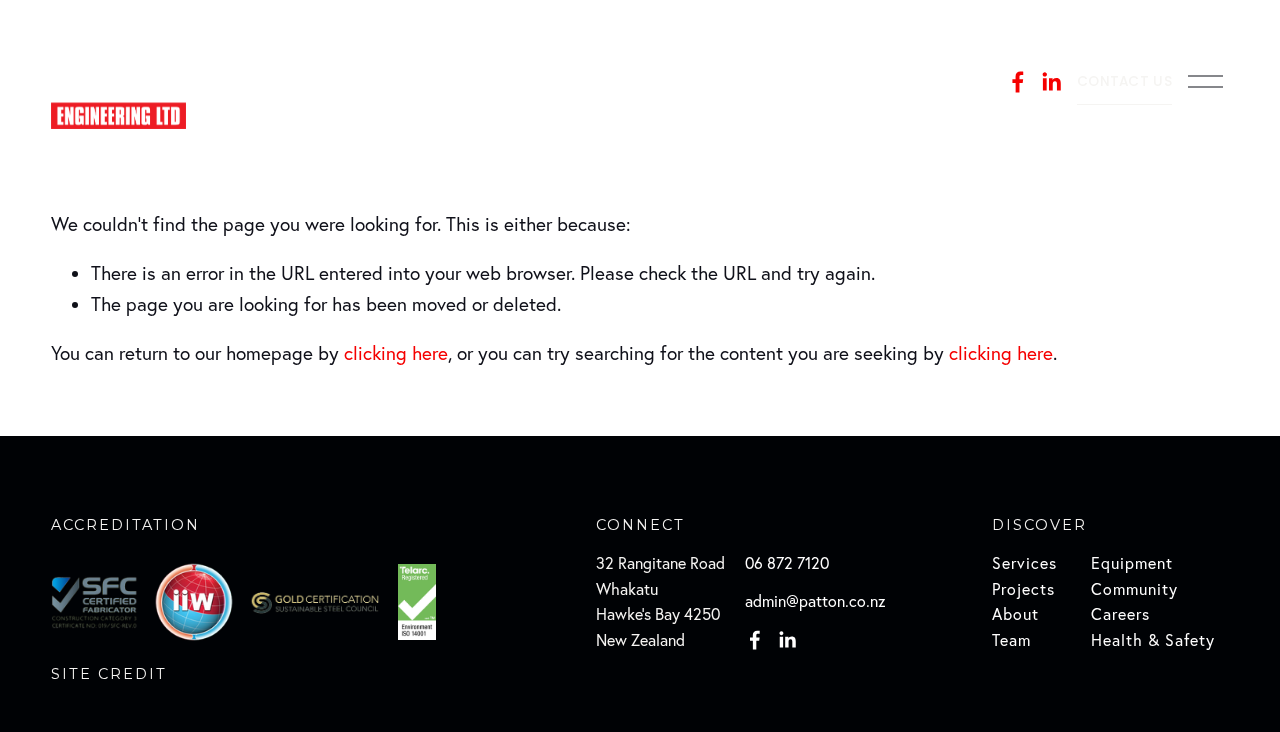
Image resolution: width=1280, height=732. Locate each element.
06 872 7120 (787, 563)
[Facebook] (1018, 82)
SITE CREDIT (109, 674)
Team (1011, 640)
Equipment (1132, 563)
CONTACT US (1124, 81)
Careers (1120, 614)
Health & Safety (1153, 640)
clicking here (396, 353)
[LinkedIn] (1051, 82)
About (1015, 614)
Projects (1023, 589)
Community (1134, 589)
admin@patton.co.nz (815, 601)
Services (1024, 563)
